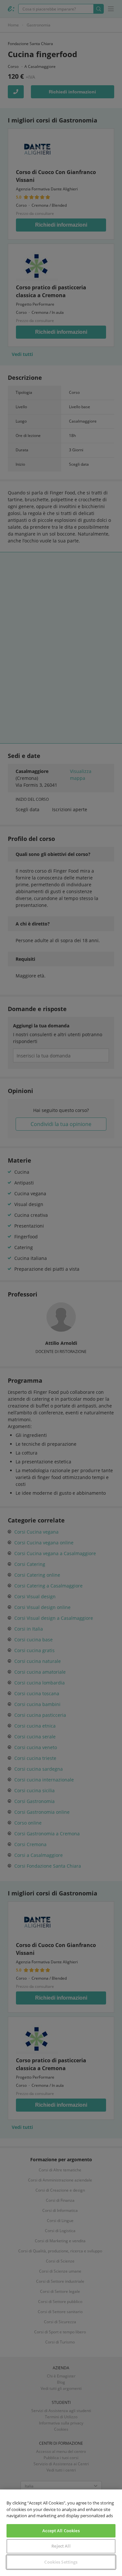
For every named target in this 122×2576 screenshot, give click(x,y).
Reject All (61, 2546)
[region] (61, 2533)
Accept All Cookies (61, 2531)
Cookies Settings (61, 2562)
